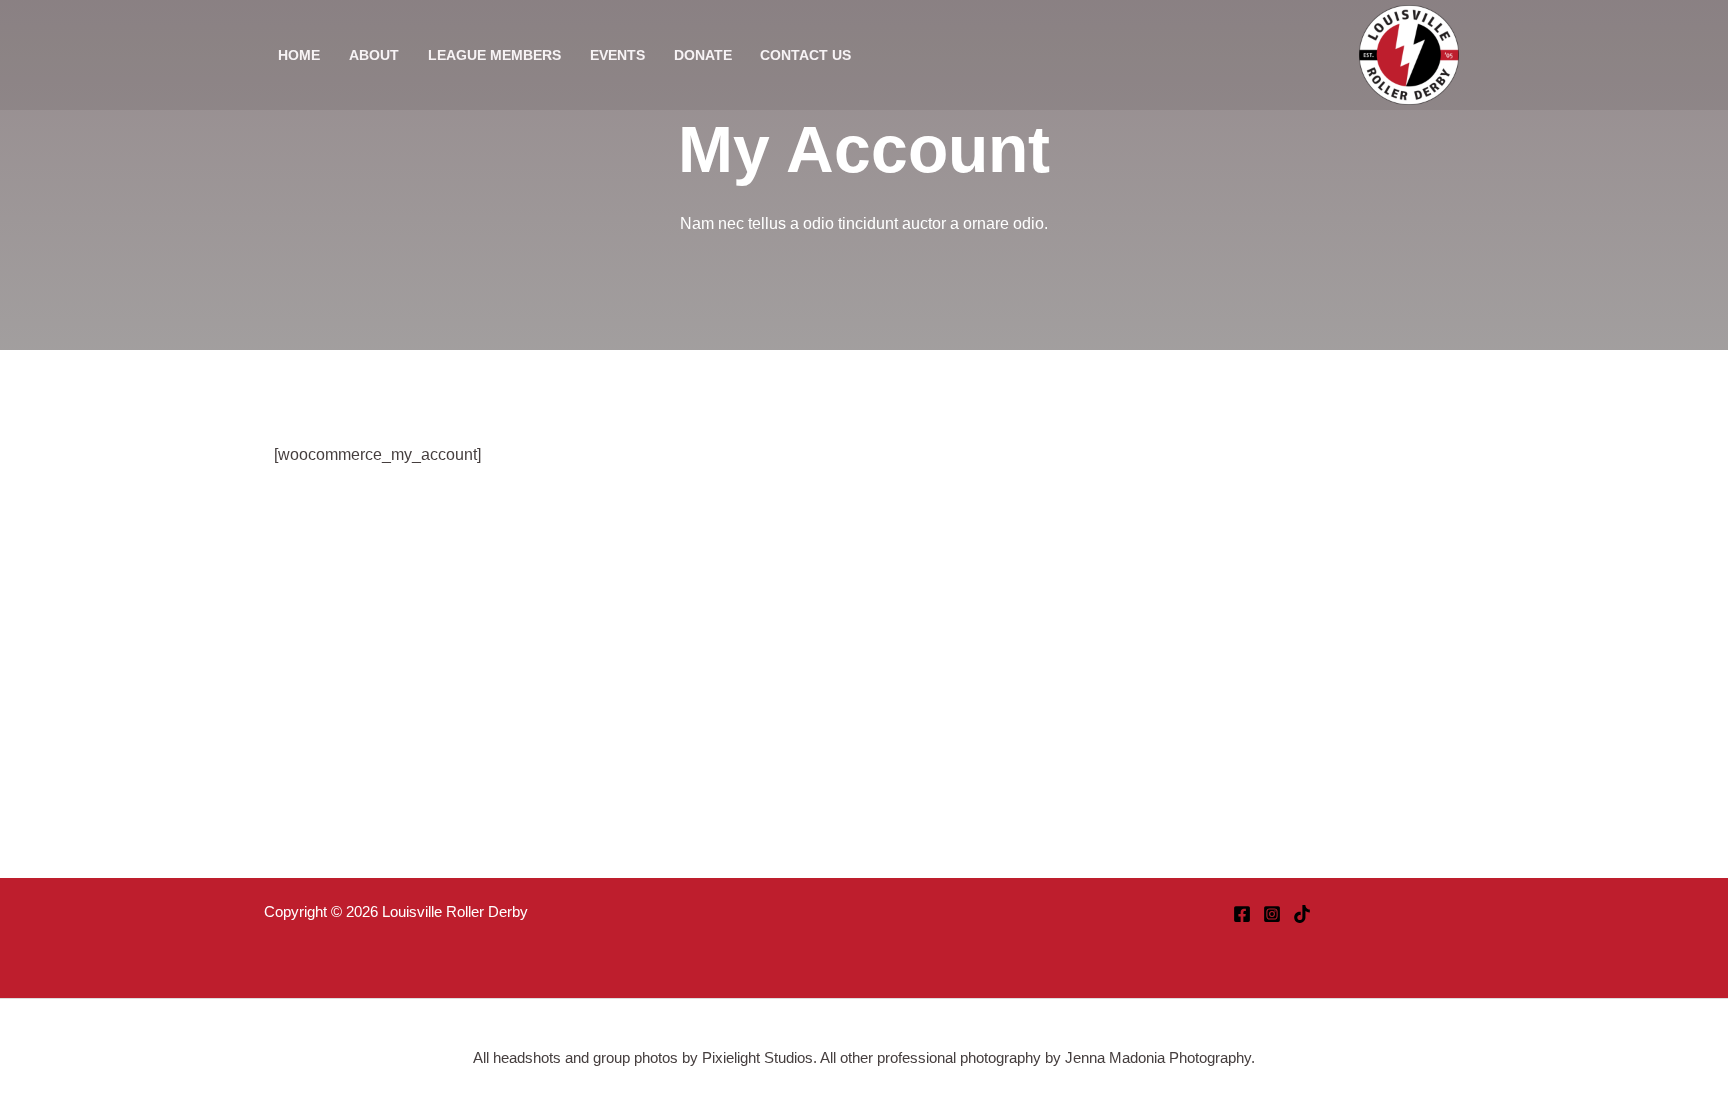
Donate (703, 55)
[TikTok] (1302, 914)
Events (617, 55)
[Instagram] (1272, 914)
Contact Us (805, 55)
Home (299, 55)
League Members (494, 55)
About (374, 55)
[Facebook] (1242, 914)
